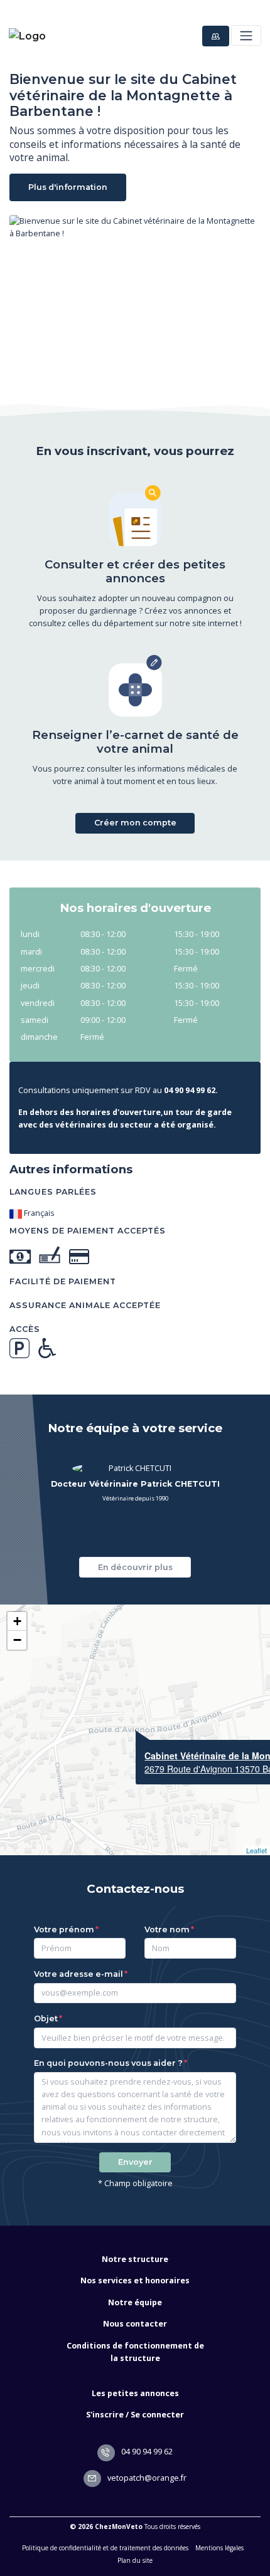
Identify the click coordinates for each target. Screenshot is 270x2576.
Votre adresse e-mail (78, 1974)
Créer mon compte (135, 823)
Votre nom (167, 1929)
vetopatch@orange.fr (146, 2478)
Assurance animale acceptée (85, 1305)
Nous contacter (135, 2324)
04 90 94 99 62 (146, 2452)
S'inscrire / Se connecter (135, 2415)
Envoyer (135, 2162)
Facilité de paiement (63, 1281)
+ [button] (17, 1621)
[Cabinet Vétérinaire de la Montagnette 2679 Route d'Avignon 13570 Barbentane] (136, 1730)
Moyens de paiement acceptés (88, 1231)
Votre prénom (64, 1929)
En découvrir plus (135, 1567)
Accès (25, 1329)
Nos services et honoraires (135, 2280)
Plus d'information (68, 187)
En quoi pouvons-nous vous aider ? (108, 2063)
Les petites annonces (135, 2393)
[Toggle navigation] (246, 35)
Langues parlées (53, 1192)
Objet (46, 2018)
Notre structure (135, 2259)
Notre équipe (135, 2302)
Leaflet (256, 1850)
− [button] (17, 1640)
